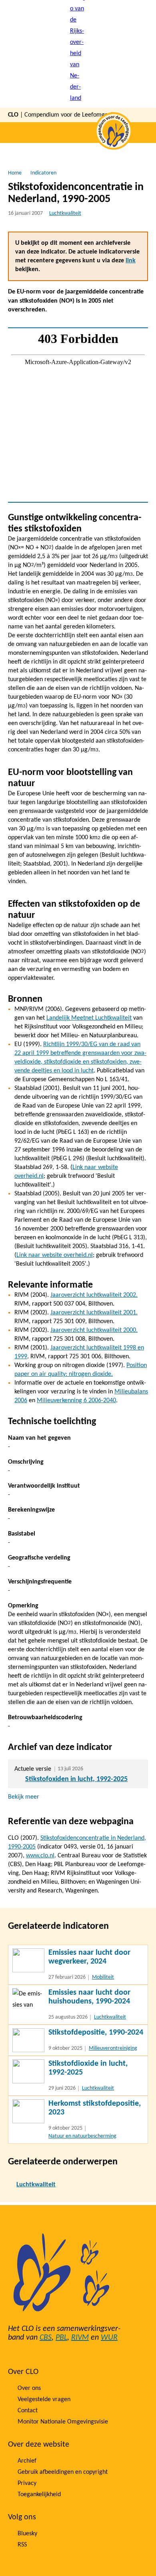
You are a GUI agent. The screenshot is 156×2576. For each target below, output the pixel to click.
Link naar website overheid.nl (55, 1255)
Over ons (29, 2388)
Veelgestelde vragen (44, 2400)
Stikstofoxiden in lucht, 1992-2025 (76, 1779)
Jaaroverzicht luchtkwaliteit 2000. (94, 1330)
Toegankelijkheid (39, 2495)
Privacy (27, 2483)
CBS (46, 2338)
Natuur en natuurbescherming (82, 2136)
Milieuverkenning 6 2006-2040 (76, 1401)
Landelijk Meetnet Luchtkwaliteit (89, 1018)
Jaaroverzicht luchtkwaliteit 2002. (94, 1295)
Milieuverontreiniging (113, 2048)
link (131, 261)
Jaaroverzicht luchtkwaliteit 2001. (94, 1313)
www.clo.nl (40, 1856)
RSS (22, 2545)
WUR (109, 2338)
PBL (61, 2338)
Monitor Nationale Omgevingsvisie (63, 2422)
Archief (27, 2461)
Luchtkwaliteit (65, 213)
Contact (28, 2411)
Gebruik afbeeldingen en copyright (63, 2472)
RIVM (80, 2338)
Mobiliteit (103, 1977)
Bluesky (27, 2534)
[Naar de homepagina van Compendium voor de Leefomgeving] (78, 54)
